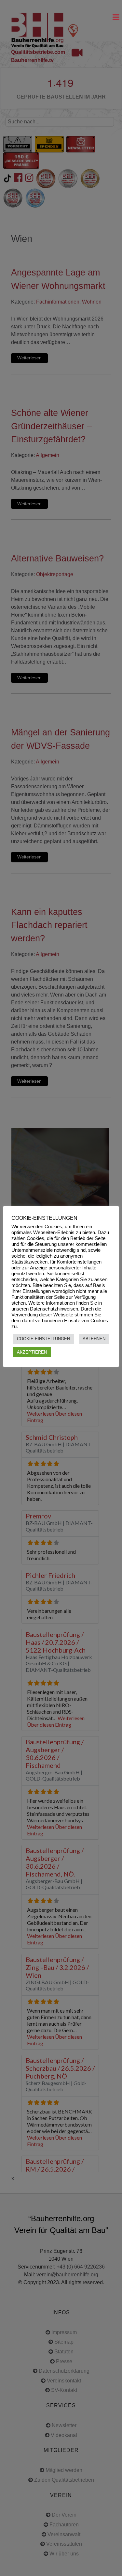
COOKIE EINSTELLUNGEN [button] (43, 1339)
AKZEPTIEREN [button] (32, 1352)
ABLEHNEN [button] (94, 1339)
